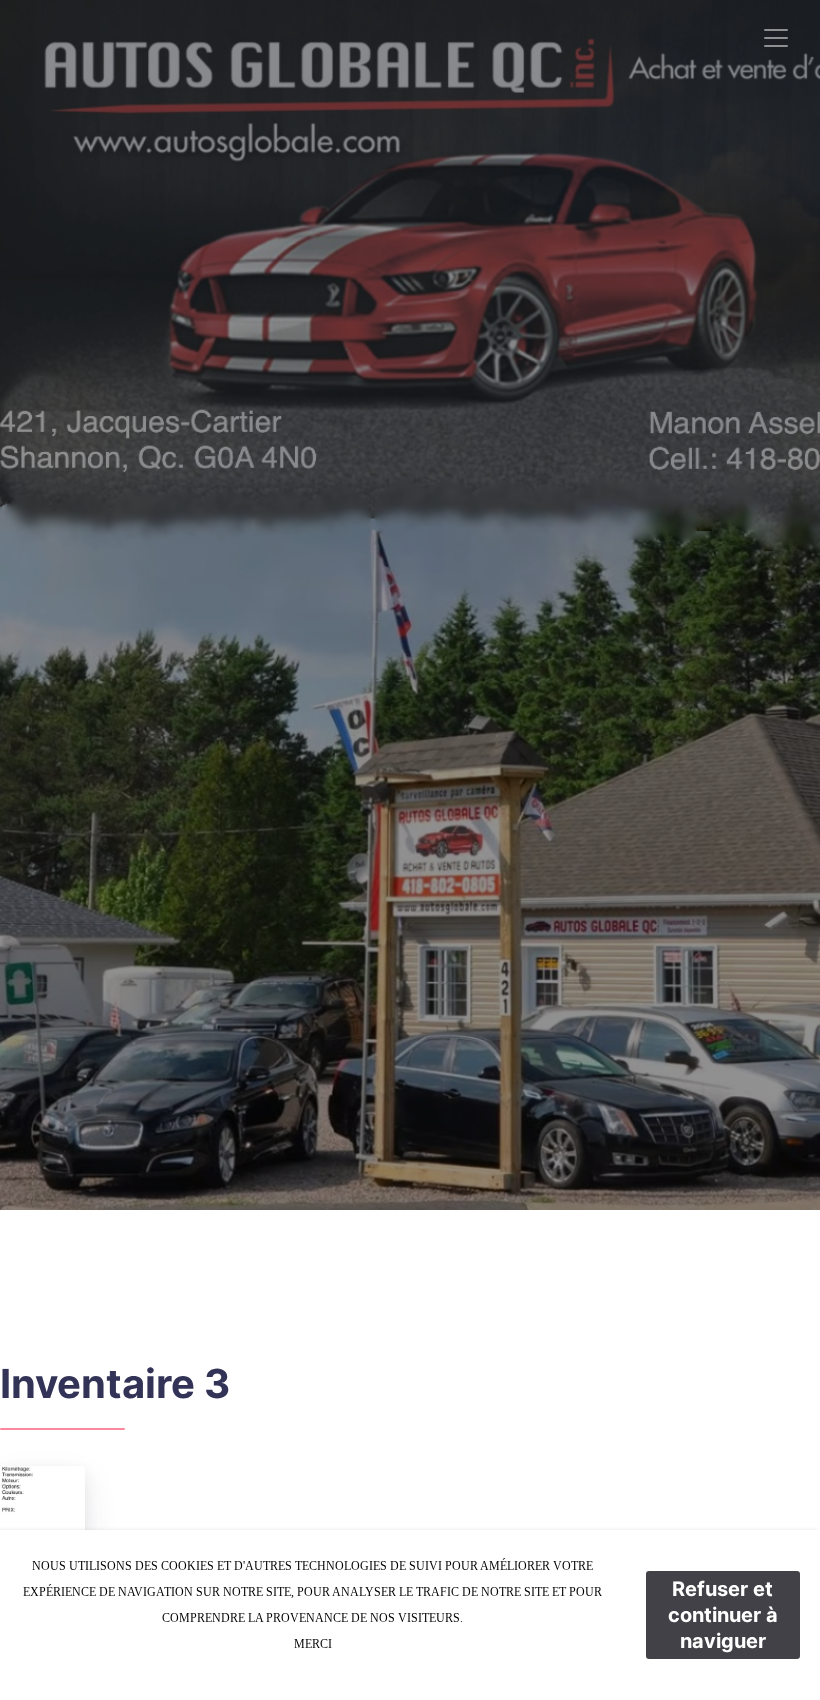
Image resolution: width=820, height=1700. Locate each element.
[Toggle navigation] (776, 38)
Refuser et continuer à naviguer (723, 1615)
